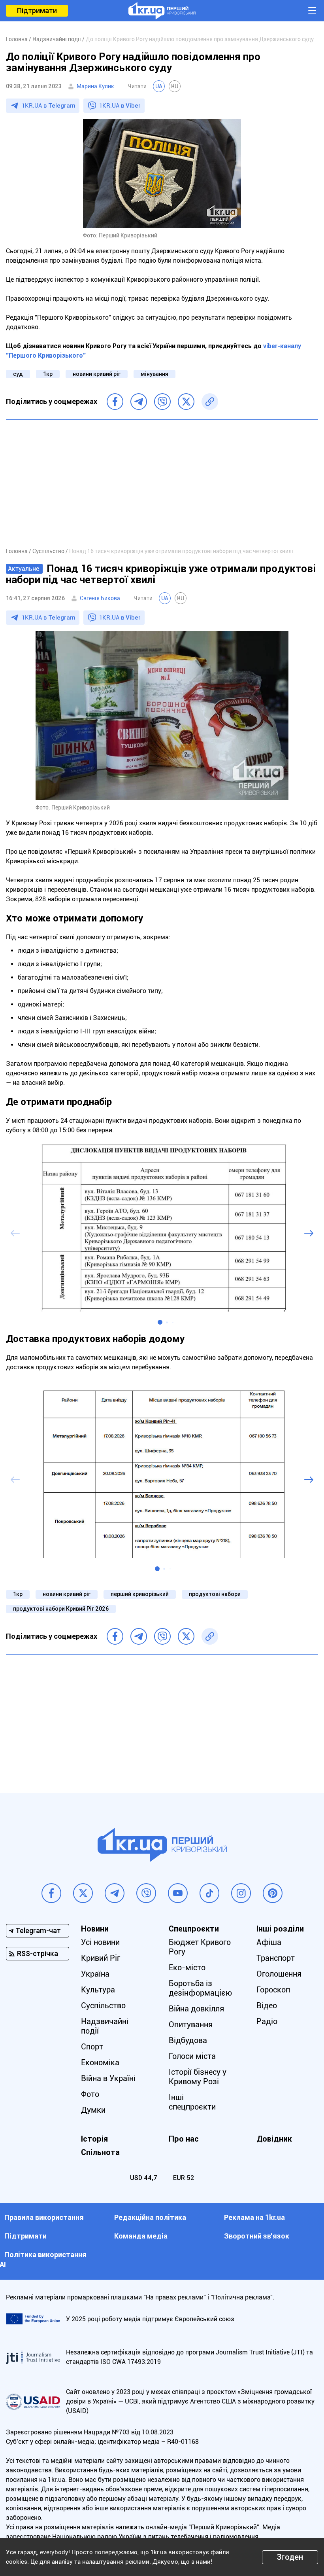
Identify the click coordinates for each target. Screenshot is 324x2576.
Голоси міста (192, 2056)
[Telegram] (139, 402)
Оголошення (279, 1974)
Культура (98, 1990)
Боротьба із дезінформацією (200, 1988)
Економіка (100, 2062)
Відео (267, 2005)
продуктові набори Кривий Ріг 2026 (61, 1609)
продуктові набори (215, 1594)
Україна (95, 1974)
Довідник (274, 2139)
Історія (94, 2139)
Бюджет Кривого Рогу (200, 1947)
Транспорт (276, 1958)
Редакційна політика (150, 2217)
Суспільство (103, 2005)
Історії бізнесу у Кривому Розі (198, 2077)
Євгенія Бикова (100, 598)
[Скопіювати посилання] (210, 402)
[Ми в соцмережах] (51, 1893)
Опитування (191, 2024)
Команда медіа (141, 2236)
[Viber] (162, 402)
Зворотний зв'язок (257, 2236)
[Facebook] (115, 402)
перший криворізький (140, 1594)
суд (18, 374)
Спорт (92, 2047)
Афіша (269, 1942)
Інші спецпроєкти (192, 2102)
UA (159, 86)
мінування (154, 374)
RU (175, 86)
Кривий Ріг (101, 1958)
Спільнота (100, 2152)
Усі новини (100, 1942)
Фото (90, 2094)
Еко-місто (187, 1968)
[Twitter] (186, 402)
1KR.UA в (49, 106)
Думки (93, 2110)
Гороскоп (273, 1990)
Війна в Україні (108, 2078)
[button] (160, 1322)
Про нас (184, 2139)
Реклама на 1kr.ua (254, 2217)
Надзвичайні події (105, 2026)
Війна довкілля (196, 2009)
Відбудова (188, 2040)
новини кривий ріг (97, 374)
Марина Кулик (95, 86)
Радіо (267, 2021)
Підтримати (37, 10)
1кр (48, 374)
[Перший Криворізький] (162, 11)
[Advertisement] (162, 483)
